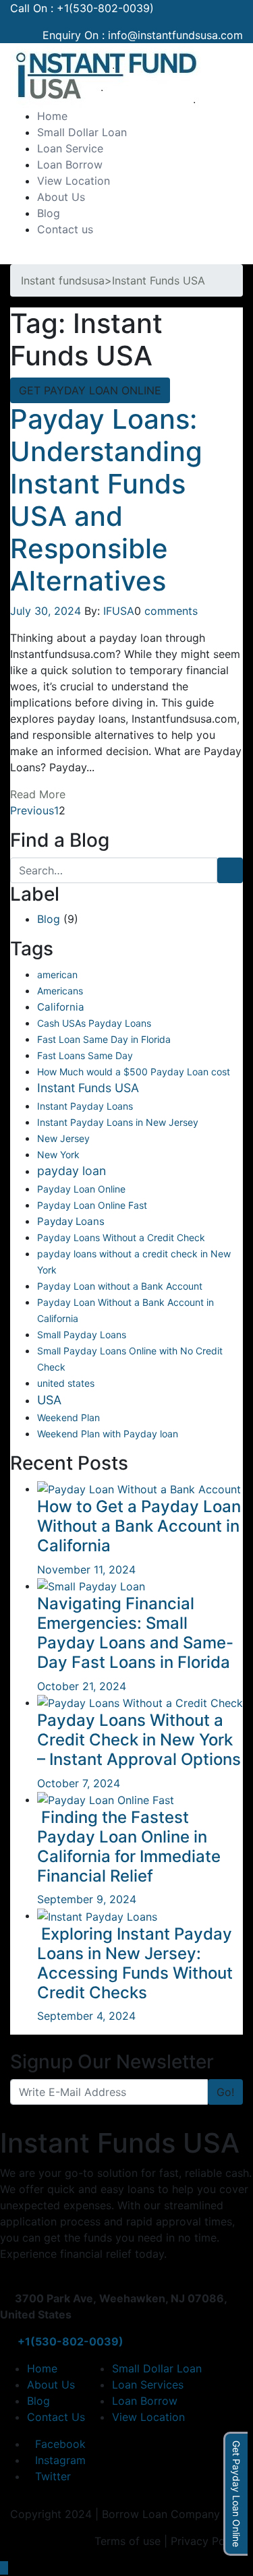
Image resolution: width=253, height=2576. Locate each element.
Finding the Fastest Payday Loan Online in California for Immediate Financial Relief (129, 1846)
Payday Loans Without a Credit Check (121, 1237)
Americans (60, 991)
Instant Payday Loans (85, 1106)
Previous (32, 810)
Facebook (60, 2444)
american (57, 975)
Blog (49, 213)
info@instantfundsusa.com (175, 35)
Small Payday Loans (82, 1335)
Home (52, 116)
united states (66, 1383)
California (61, 1007)
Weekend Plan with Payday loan (108, 1434)
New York (58, 1155)
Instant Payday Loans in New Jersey (118, 1122)
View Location (74, 181)
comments (171, 611)
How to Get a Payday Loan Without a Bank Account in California (139, 1526)
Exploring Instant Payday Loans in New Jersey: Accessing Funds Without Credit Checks (135, 1963)
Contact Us (56, 2417)
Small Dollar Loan (82, 132)
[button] (14, 256)
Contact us (65, 229)
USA (49, 1400)
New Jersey (63, 1138)
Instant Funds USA (88, 1088)
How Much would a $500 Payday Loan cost (134, 1072)
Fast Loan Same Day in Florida (104, 1039)
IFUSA (119, 611)
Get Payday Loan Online (236, 2494)
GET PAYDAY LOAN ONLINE (90, 390)
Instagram (60, 2460)
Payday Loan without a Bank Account (120, 1286)
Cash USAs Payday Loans (94, 1023)
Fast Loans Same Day (85, 1055)
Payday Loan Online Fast (92, 1205)
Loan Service (70, 148)
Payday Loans (71, 1221)
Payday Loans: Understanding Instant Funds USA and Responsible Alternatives (106, 500)
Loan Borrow (70, 164)
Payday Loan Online (81, 1189)
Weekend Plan (68, 1417)
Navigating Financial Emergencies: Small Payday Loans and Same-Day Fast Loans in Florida (135, 1633)
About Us (61, 197)
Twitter (53, 2476)
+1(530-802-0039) (105, 8)
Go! (225, 2092)
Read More (38, 794)
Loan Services (148, 2385)
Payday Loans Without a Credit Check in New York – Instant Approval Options (139, 1740)
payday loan (72, 1171)
